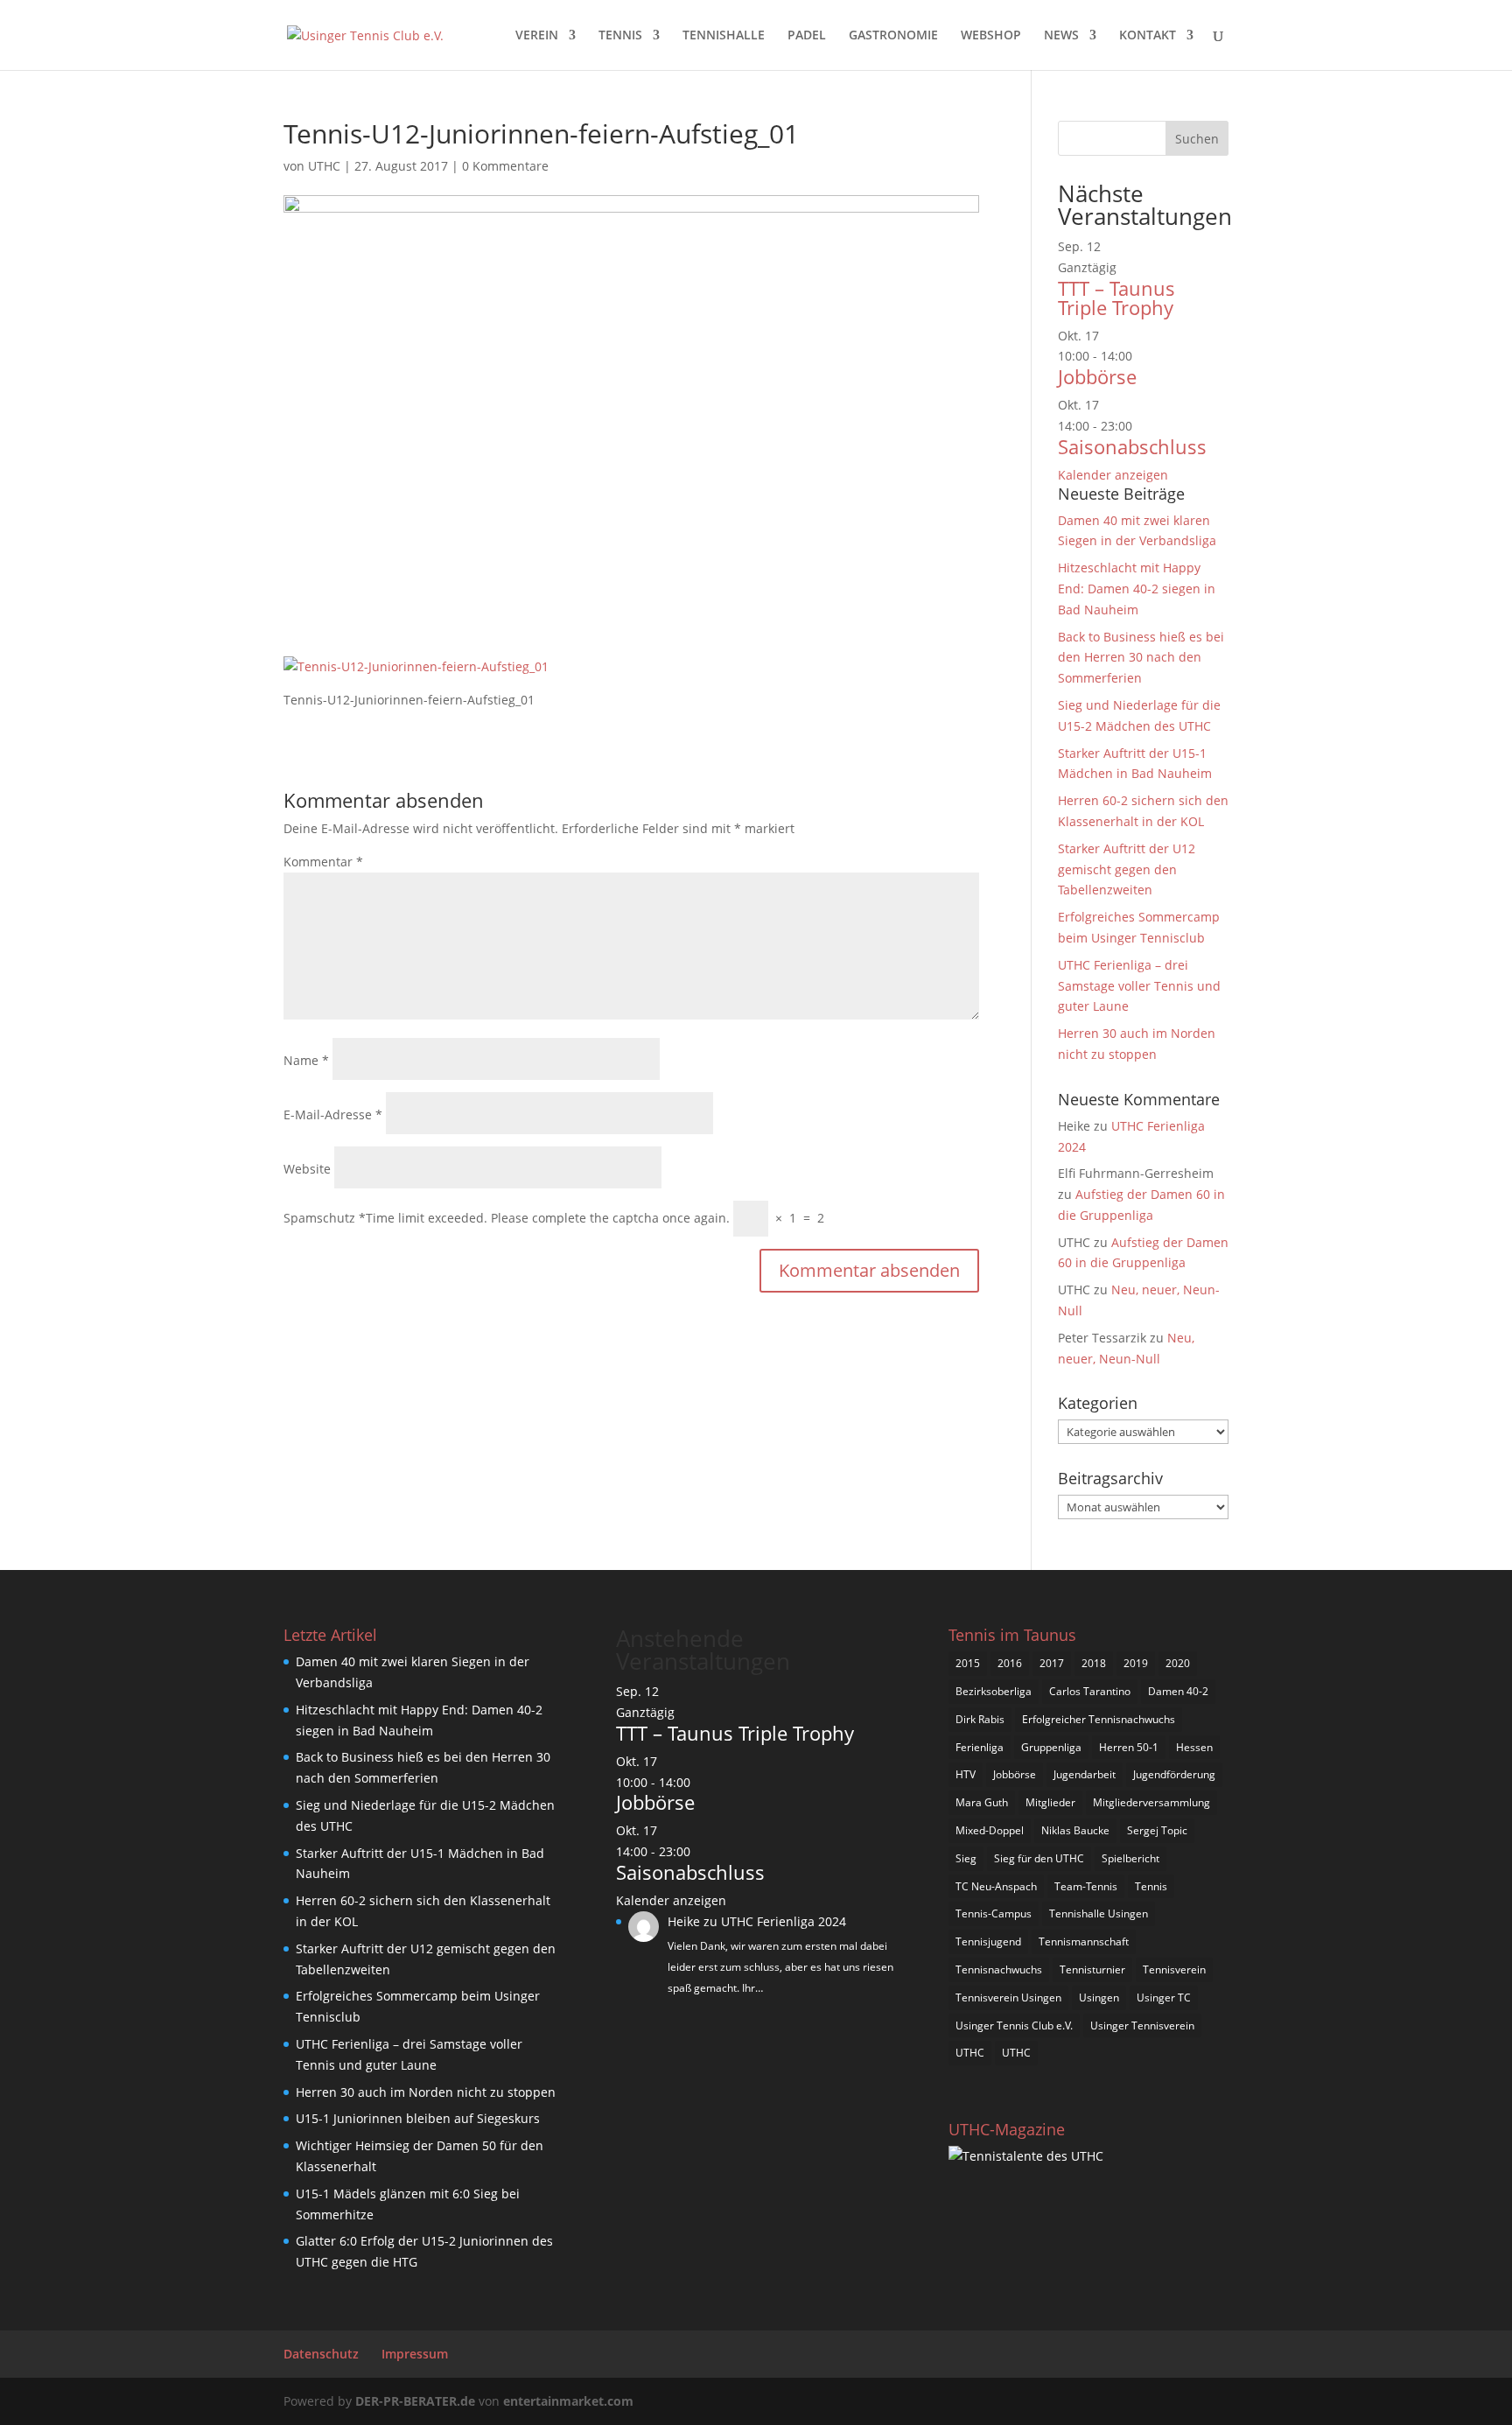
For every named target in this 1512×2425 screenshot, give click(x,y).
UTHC (324, 166)
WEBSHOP (991, 36)
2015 (968, 1663)
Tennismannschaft (1084, 1941)
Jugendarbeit (1085, 1774)
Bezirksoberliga (994, 1691)
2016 (1010, 1663)
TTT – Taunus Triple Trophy (1116, 298)
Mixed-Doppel (990, 1830)
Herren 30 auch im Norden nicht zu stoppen (426, 2092)
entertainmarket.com (568, 2401)
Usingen (1099, 1997)
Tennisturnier (1092, 1969)
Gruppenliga (1051, 1747)
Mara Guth (982, 1802)
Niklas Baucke (1075, 1830)
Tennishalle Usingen (1099, 1913)
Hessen (1194, 1747)
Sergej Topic (1157, 1830)
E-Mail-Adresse (333, 1114)
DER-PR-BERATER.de (415, 2401)
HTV (966, 1774)
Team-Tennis (1086, 1886)
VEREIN (537, 36)
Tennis (1151, 1886)
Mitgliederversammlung (1151, 1802)
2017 (1052, 1663)
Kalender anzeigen (1113, 475)
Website (307, 1169)
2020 (1178, 1663)
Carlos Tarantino (1090, 1691)
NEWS (1061, 36)
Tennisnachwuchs (999, 1969)
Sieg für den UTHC (1039, 1858)
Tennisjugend (988, 1941)
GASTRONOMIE (893, 36)
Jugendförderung (1174, 1774)
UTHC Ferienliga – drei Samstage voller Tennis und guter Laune (1139, 986)
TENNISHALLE (724, 36)
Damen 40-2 (1178, 1691)
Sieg (966, 1858)
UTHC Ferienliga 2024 (785, 1921)
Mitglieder (1050, 1802)
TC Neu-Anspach (996, 1886)
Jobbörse (1097, 376)
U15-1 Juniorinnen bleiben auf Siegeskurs (418, 2118)
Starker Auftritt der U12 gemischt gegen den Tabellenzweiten (1127, 869)
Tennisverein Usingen (1008, 1997)
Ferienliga (980, 1747)
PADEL (807, 36)
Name (306, 1060)
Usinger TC (1164, 1997)
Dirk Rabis (980, 1719)
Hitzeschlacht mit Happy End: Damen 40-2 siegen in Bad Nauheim (1137, 589)
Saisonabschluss (1132, 446)
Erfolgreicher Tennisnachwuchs (1099, 1719)
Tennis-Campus (994, 1913)
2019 (1136, 1663)
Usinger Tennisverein (1142, 2026)
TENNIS (620, 36)
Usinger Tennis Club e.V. (1014, 2026)
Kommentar (323, 862)
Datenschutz (321, 2354)
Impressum (415, 2354)
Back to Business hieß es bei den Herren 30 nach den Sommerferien (1141, 658)
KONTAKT (1148, 36)
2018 (1094, 1663)
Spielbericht (1130, 1858)
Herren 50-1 (1129, 1747)
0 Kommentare (505, 166)
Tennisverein (1174, 1969)
